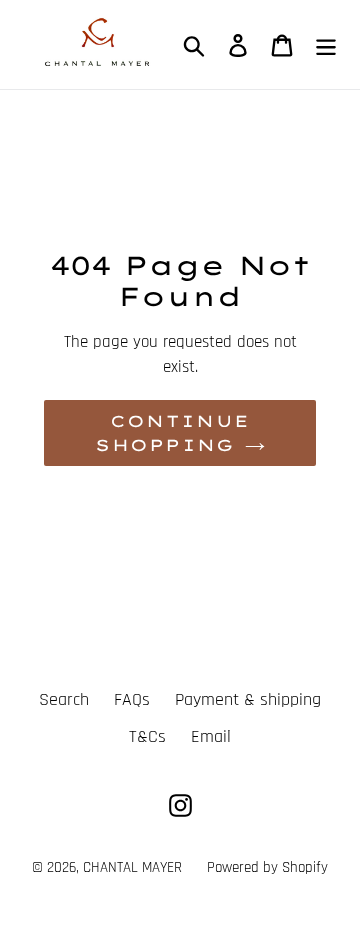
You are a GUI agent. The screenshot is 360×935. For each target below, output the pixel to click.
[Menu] (326, 44)
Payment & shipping (248, 699)
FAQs (132, 699)
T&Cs (147, 736)
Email (211, 736)
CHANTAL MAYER (132, 867)
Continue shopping (172, 433)
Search (64, 699)
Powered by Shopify (267, 867)
